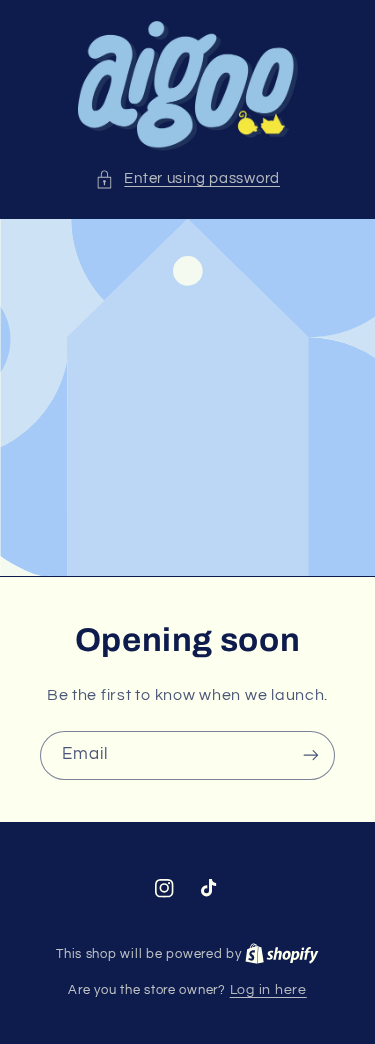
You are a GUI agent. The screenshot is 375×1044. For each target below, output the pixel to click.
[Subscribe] (311, 755)
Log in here (268, 990)
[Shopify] (282, 954)
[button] (187, 179)
